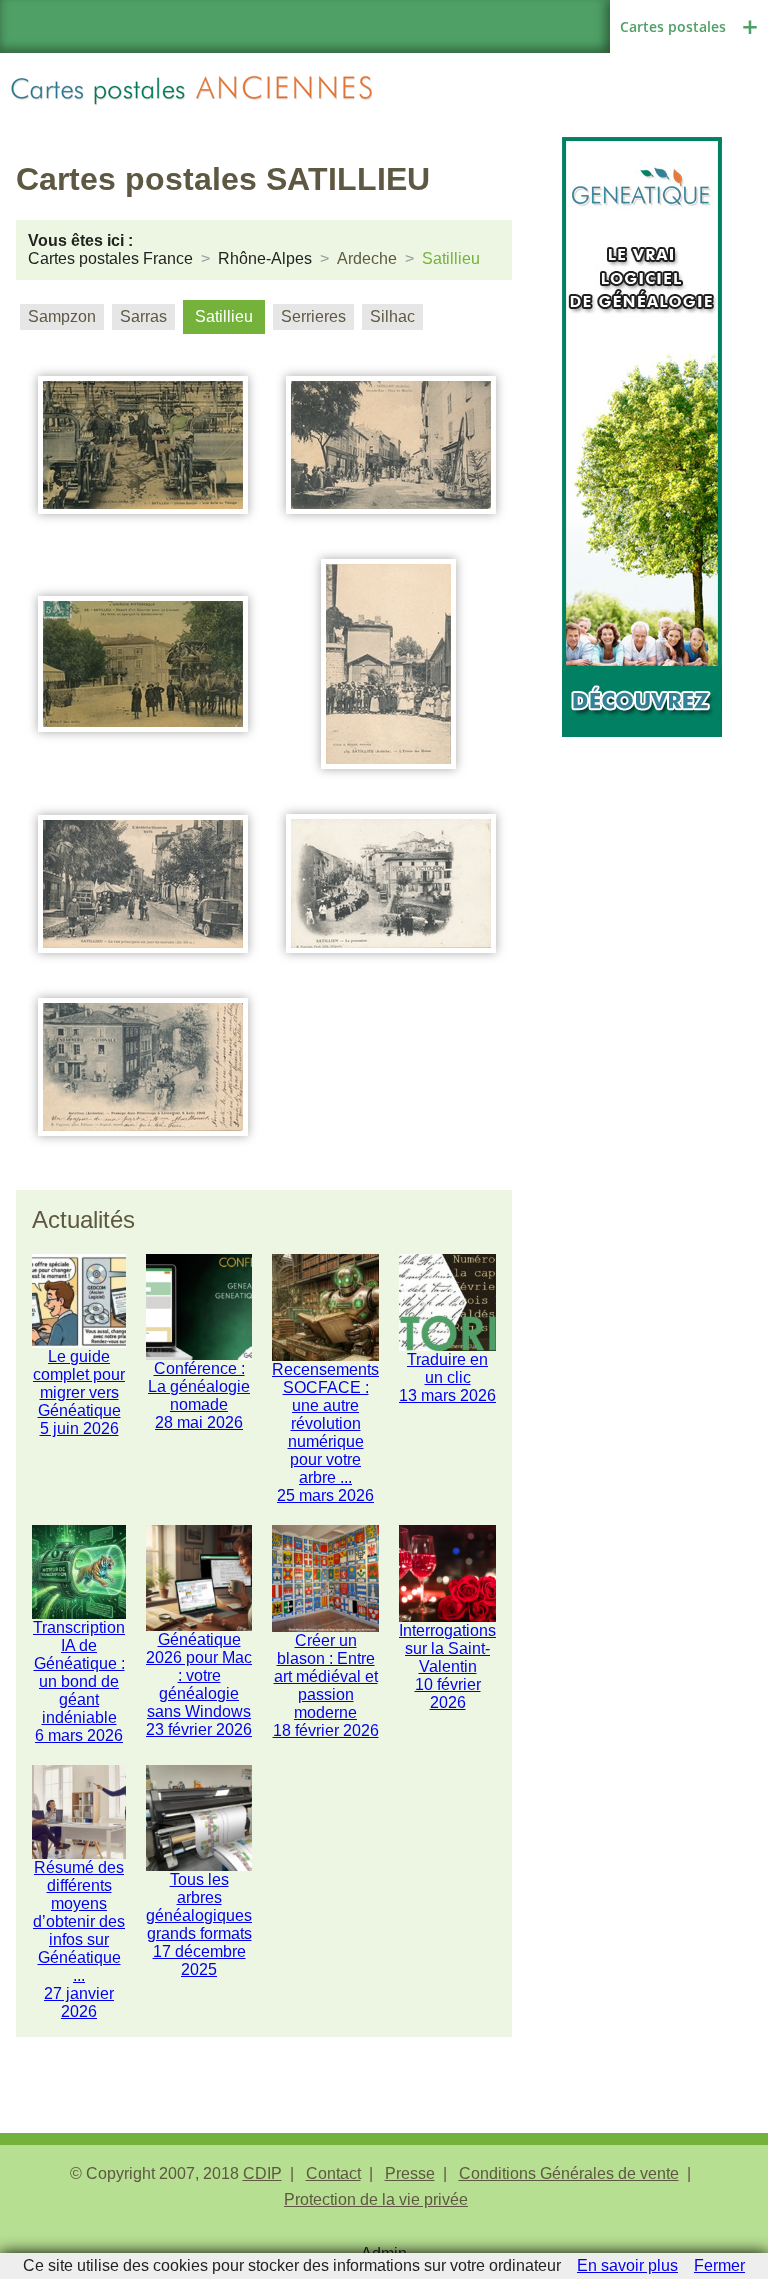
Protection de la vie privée (376, 2199)
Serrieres (313, 316)
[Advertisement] (642, 837)
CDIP (262, 2173)
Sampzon (62, 316)
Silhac (392, 316)
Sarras (143, 316)
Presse (410, 2173)
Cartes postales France (110, 258)
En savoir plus (627, 2265)
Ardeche (367, 258)
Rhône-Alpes (265, 258)
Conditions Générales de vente (569, 2173)
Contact (333, 2173)
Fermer (719, 2265)
